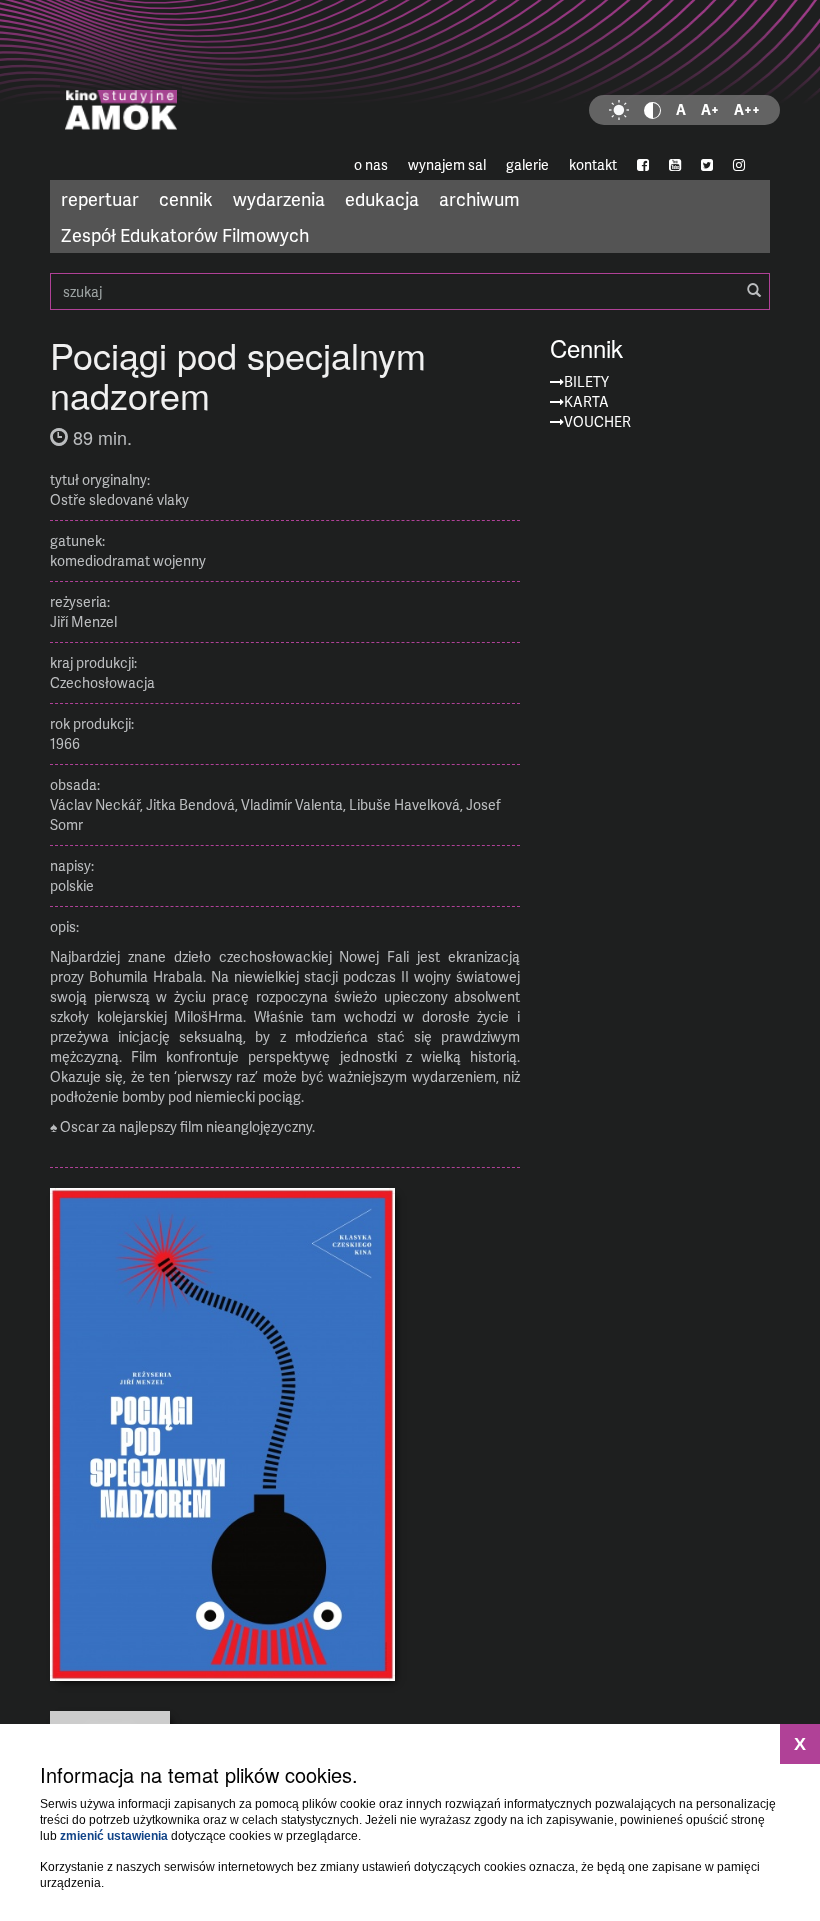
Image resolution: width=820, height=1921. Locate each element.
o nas (371, 164)
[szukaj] (754, 291)
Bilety (586, 381)
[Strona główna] (410, 75)
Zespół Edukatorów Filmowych (185, 234)
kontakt (593, 164)
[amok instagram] (739, 165)
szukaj (410, 291)
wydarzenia (279, 198)
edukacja (382, 198)
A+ (710, 109)
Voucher (597, 421)
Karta (586, 401)
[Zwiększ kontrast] (652, 110)
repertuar (100, 198)
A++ (747, 109)
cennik (186, 198)
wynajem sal (447, 164)
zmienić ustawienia (114, 1836)
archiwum (479, 198)
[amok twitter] (707, 165)
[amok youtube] (675, 165)
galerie (527, 164)
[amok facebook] (643, 165)
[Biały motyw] (619, 110)
